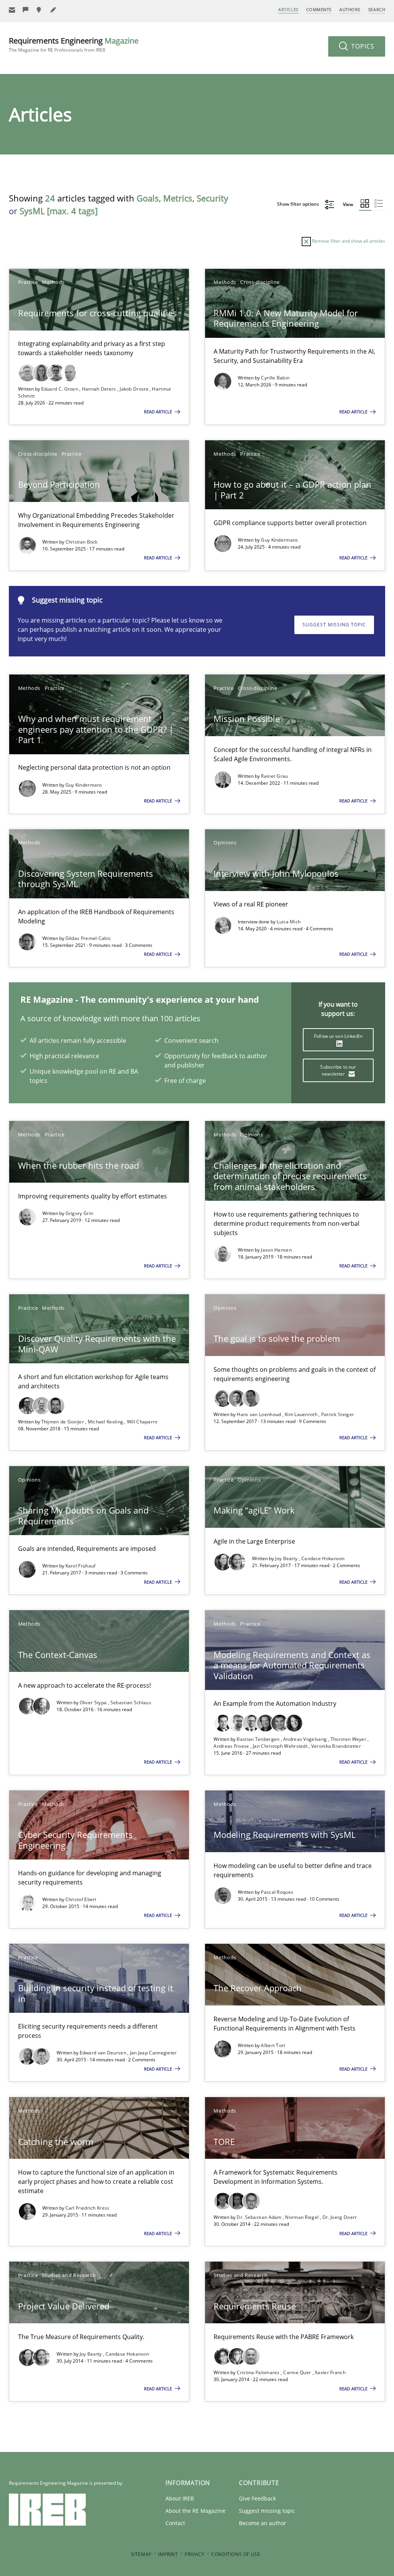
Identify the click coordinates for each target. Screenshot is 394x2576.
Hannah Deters (100, 389)
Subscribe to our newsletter (338, 1070)
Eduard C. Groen (60, 389)
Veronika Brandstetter (336, 1746)
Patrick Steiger (338, 1414)
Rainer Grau (274, 776)
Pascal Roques (277, 1892)
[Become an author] (53, 10)
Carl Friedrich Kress (88, 2208)
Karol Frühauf (81, 1566)
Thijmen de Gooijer (63, 1422)
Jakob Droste (135, 389)
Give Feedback (257, 2498)
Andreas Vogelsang (306, 1739)
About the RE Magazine (195, 2511)
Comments (319, 9)
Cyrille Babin (275, 378)
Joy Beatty (287, 1558)
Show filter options (299, 204)
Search (377, 9)
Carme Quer (298, 2372)
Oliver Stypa (94, 1703)
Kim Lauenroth (302, 1414)
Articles (288, 9)
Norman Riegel (302, 2217)
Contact (175, 2523)
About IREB (180, 2498)
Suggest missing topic (334, 625)
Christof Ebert (81, 1899)
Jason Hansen (276, 1250)
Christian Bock (82, 542)
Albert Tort (273, 2045)
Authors (350, 9)
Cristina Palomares (259, 2372)
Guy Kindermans (279, 540)
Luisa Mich (289, 922)
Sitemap (141, 2554)
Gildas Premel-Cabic (88, 938)
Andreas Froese (232, 1746)
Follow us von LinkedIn (338, 1036)
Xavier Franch (330, 2372)
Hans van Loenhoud (259, 1414)
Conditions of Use (236, 2554)
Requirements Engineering (74, 44)
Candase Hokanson (323, 1558)
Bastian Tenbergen (259, 1739)
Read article (159, 412)
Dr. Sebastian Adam (260, 2217)
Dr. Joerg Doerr (340, 2217)
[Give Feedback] (26, 10)
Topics (362, 46)
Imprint (168, 2554)
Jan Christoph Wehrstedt (281, 1746)
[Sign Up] (12, 10)
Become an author (263, 2523)
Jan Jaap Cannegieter (154, 2053)
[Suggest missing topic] (40, 10)
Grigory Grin (79, 1213)
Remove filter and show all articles (348, 241)
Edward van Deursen (104, 2053)
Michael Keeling (106, 1422)
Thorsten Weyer (349, 1739)
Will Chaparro (142, 1422)
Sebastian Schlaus (131, 1703)
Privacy (194, 2554)
